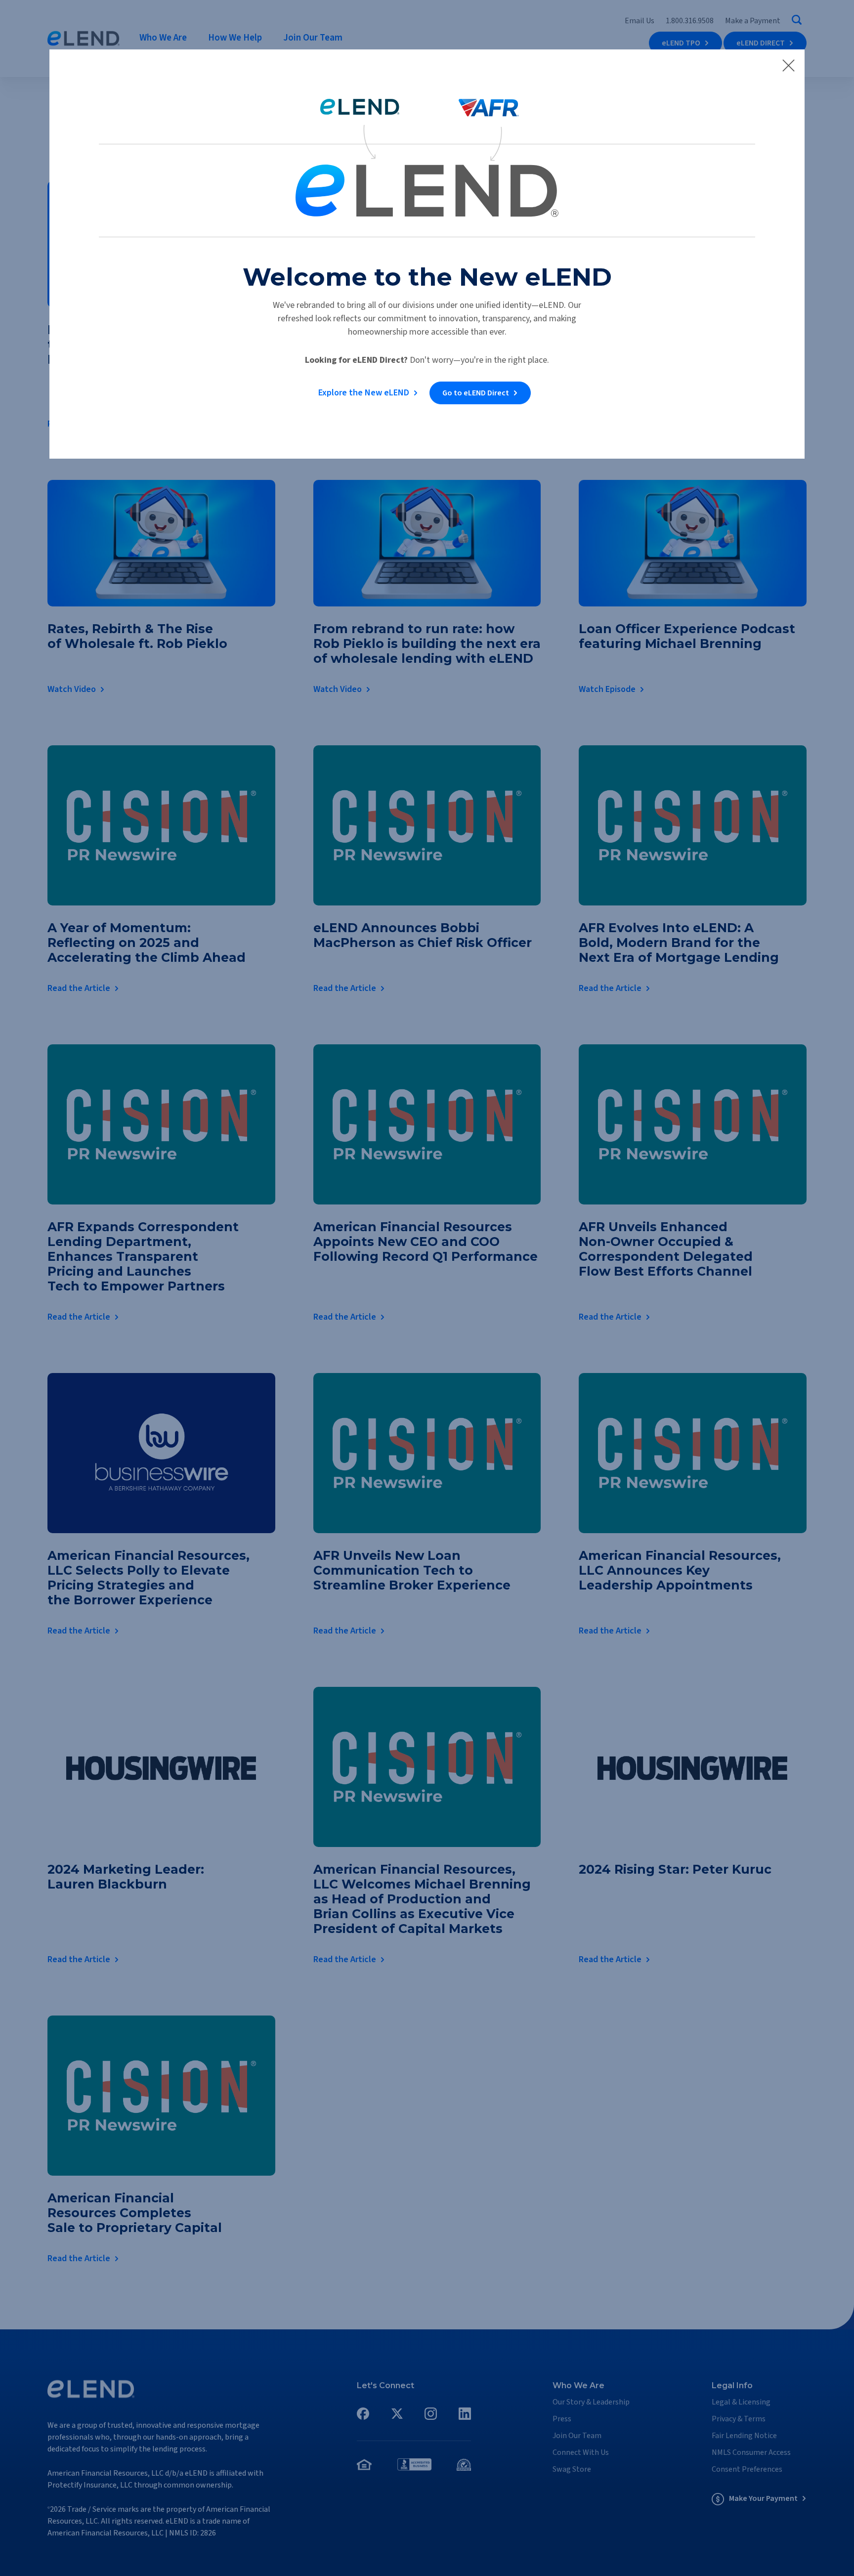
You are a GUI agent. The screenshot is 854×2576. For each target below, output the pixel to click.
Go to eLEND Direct (476, 393)
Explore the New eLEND (364, 393)
